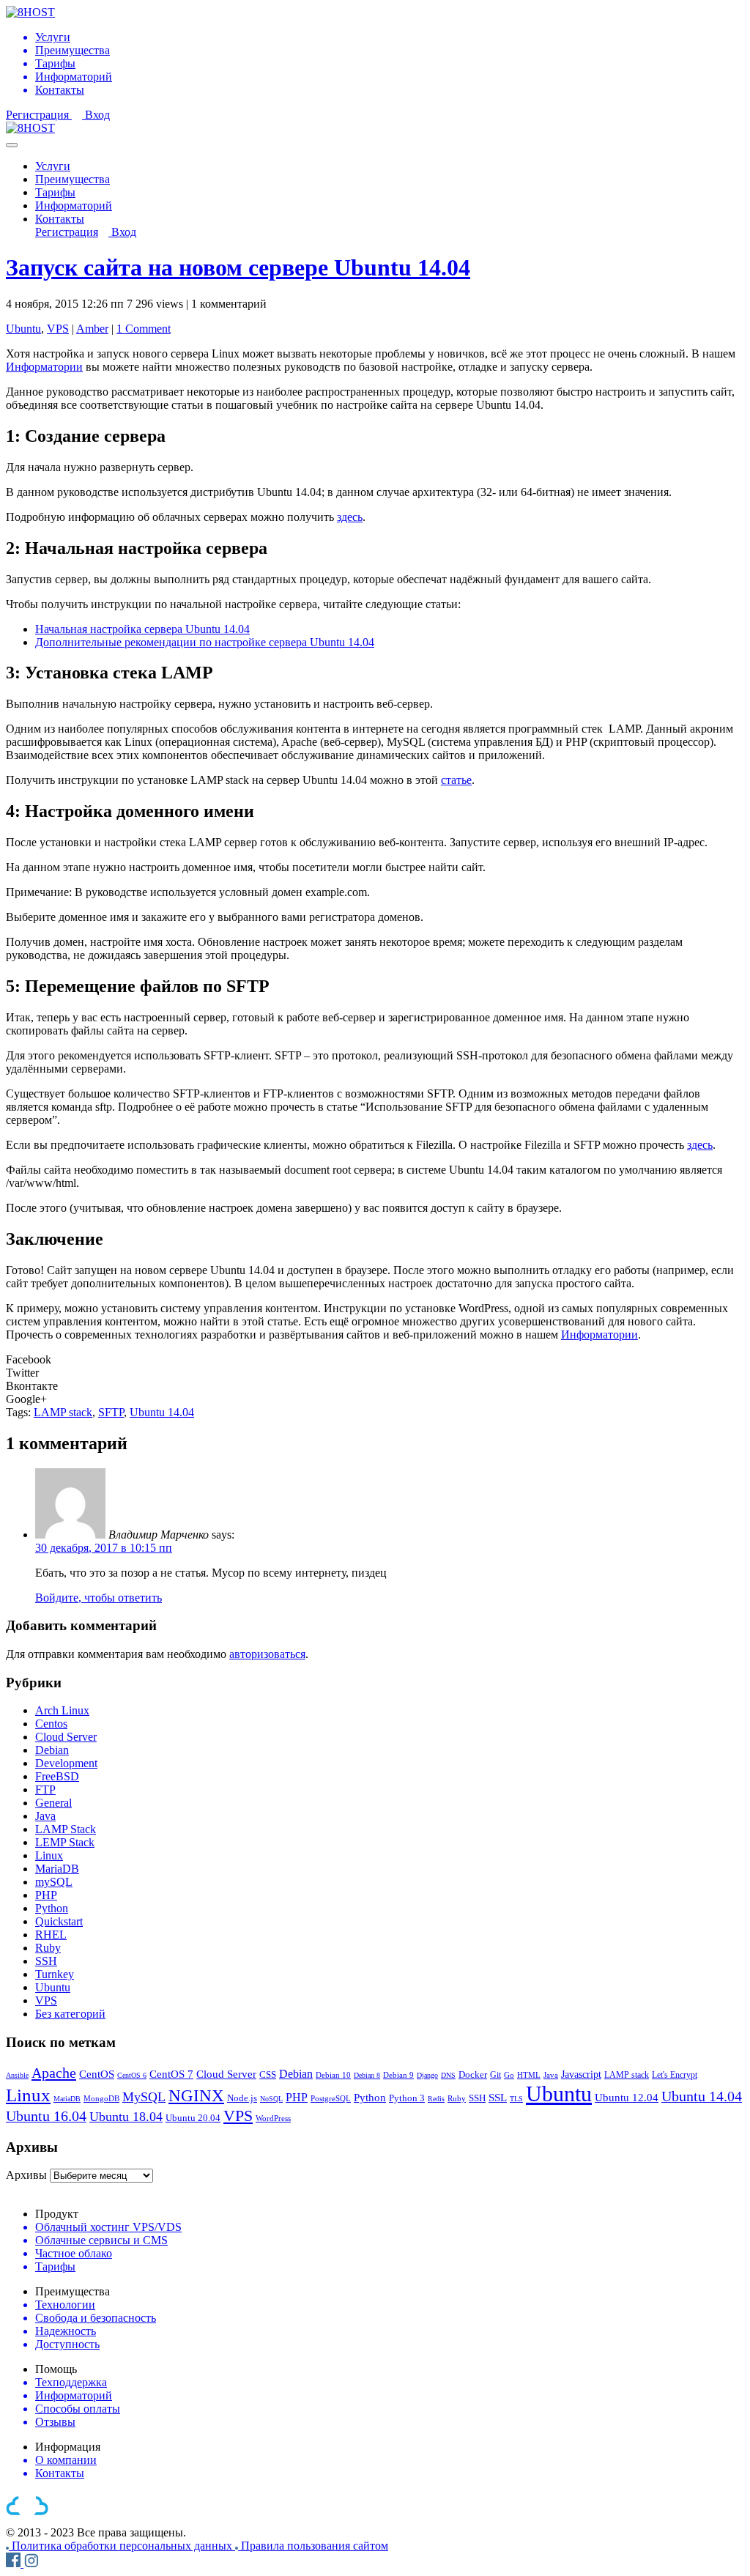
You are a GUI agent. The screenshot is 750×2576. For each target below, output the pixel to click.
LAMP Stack (66, 1829)
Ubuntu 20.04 (193, 2118)
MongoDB (101, 2098)
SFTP (111, 1412)
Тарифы (55, 192)
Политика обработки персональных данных (123, 2546)
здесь (350, 517)
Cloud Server (66, 1737)
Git (495, 2075)
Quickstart (59, 1921)
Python (52, 1908)
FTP (45, 1789)
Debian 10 (333, 2075)
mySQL (54, 1882)
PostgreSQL (331, 2098)
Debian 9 (398, 2075)
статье (456, 780)
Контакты (60, 219)
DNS (448, 2075)
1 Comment (144, 329)
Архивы (26, 2175)
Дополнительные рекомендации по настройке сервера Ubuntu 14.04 (205, 642)
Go (509, 2075)
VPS (58, 329)
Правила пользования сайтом (315, 2546)
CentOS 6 (132, 2075)
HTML (529, 2075)
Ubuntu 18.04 (126, 2117)
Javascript (581, 2074)
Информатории (44, 367)
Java (45, 1816)
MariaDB (57, 1869)
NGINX (196, 2096)
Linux (49, 1855)
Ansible (17, 2075)
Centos (51, 1724)
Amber (92, 329)
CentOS (97, 2074)
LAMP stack (63, 1412)
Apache (54, 2073)
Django (427, 2075)
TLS (516, 2099)
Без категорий (70, 2014)
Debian (52, 1750)
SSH (46, 1961)
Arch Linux (62, 1710)
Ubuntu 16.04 (46, 2116)
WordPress (273, 2118)
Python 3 (407, 2098)
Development (66, 1763)
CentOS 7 (171, 2074)
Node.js (242, 2098)
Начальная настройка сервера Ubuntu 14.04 (142, 629)
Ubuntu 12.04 (627, 2097)
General (53, 1803)
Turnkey (55, 1974)
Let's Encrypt (675, 2075)
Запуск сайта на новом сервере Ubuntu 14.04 (238, 267)
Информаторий (74, 206)
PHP (46, 1895)
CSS (268, 2075)
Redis (436, 2099)
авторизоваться (267, 1654)
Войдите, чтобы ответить (99, 1598)
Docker (473, 2075)
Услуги (53, 166)
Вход (97, 115)
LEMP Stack (65, 1842)
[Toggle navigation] (12, 145)
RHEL (51, 1935)
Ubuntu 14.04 (162, 1412)
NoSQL (271, 2099)
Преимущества (73, 179)
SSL (498, 2098)
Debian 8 (367, 2075)
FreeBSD (57, 1776)
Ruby (48, 1948)
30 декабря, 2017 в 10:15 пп (104, 1548)
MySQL (144, 2097)
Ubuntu (23, 329)
